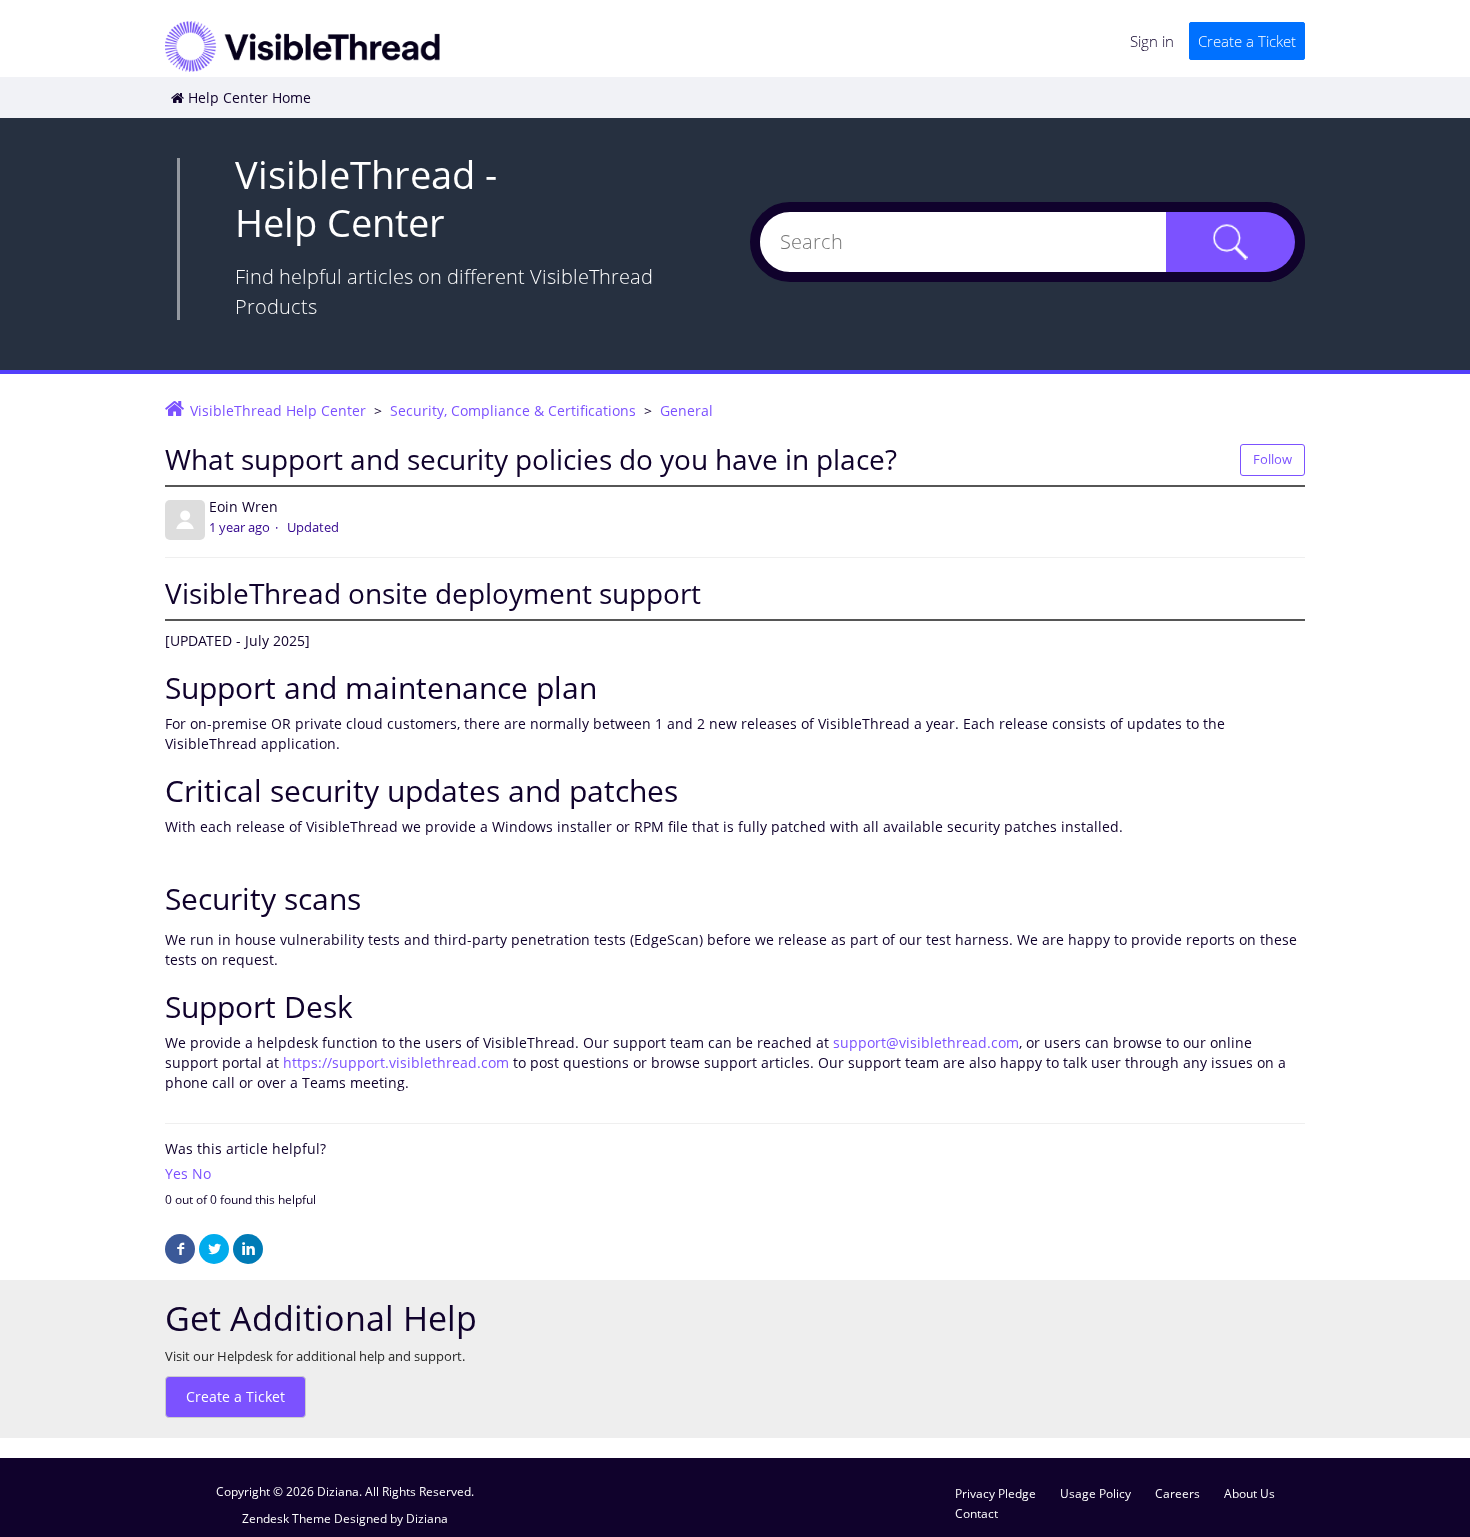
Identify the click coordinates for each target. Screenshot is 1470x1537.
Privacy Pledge (995, 1493)
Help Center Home (249, 97)
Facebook (180, 1249)
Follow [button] (1272, 459)
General (686, 410)
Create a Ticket (1247, 41)
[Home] (302, 44)
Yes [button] (176, 1173)
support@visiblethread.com (926, 1042)
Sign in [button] (1152, 41)
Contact (976, 1513)
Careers (1177, 1493)
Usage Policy (1095, 1493)
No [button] (201, 1173)
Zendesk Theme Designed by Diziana (345, 1518)
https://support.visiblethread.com (396, 1062)
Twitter (214, 1249)
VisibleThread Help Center (278, 410)
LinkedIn (248, 1249)
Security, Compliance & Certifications (513, 410)
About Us (1249, 1493)
